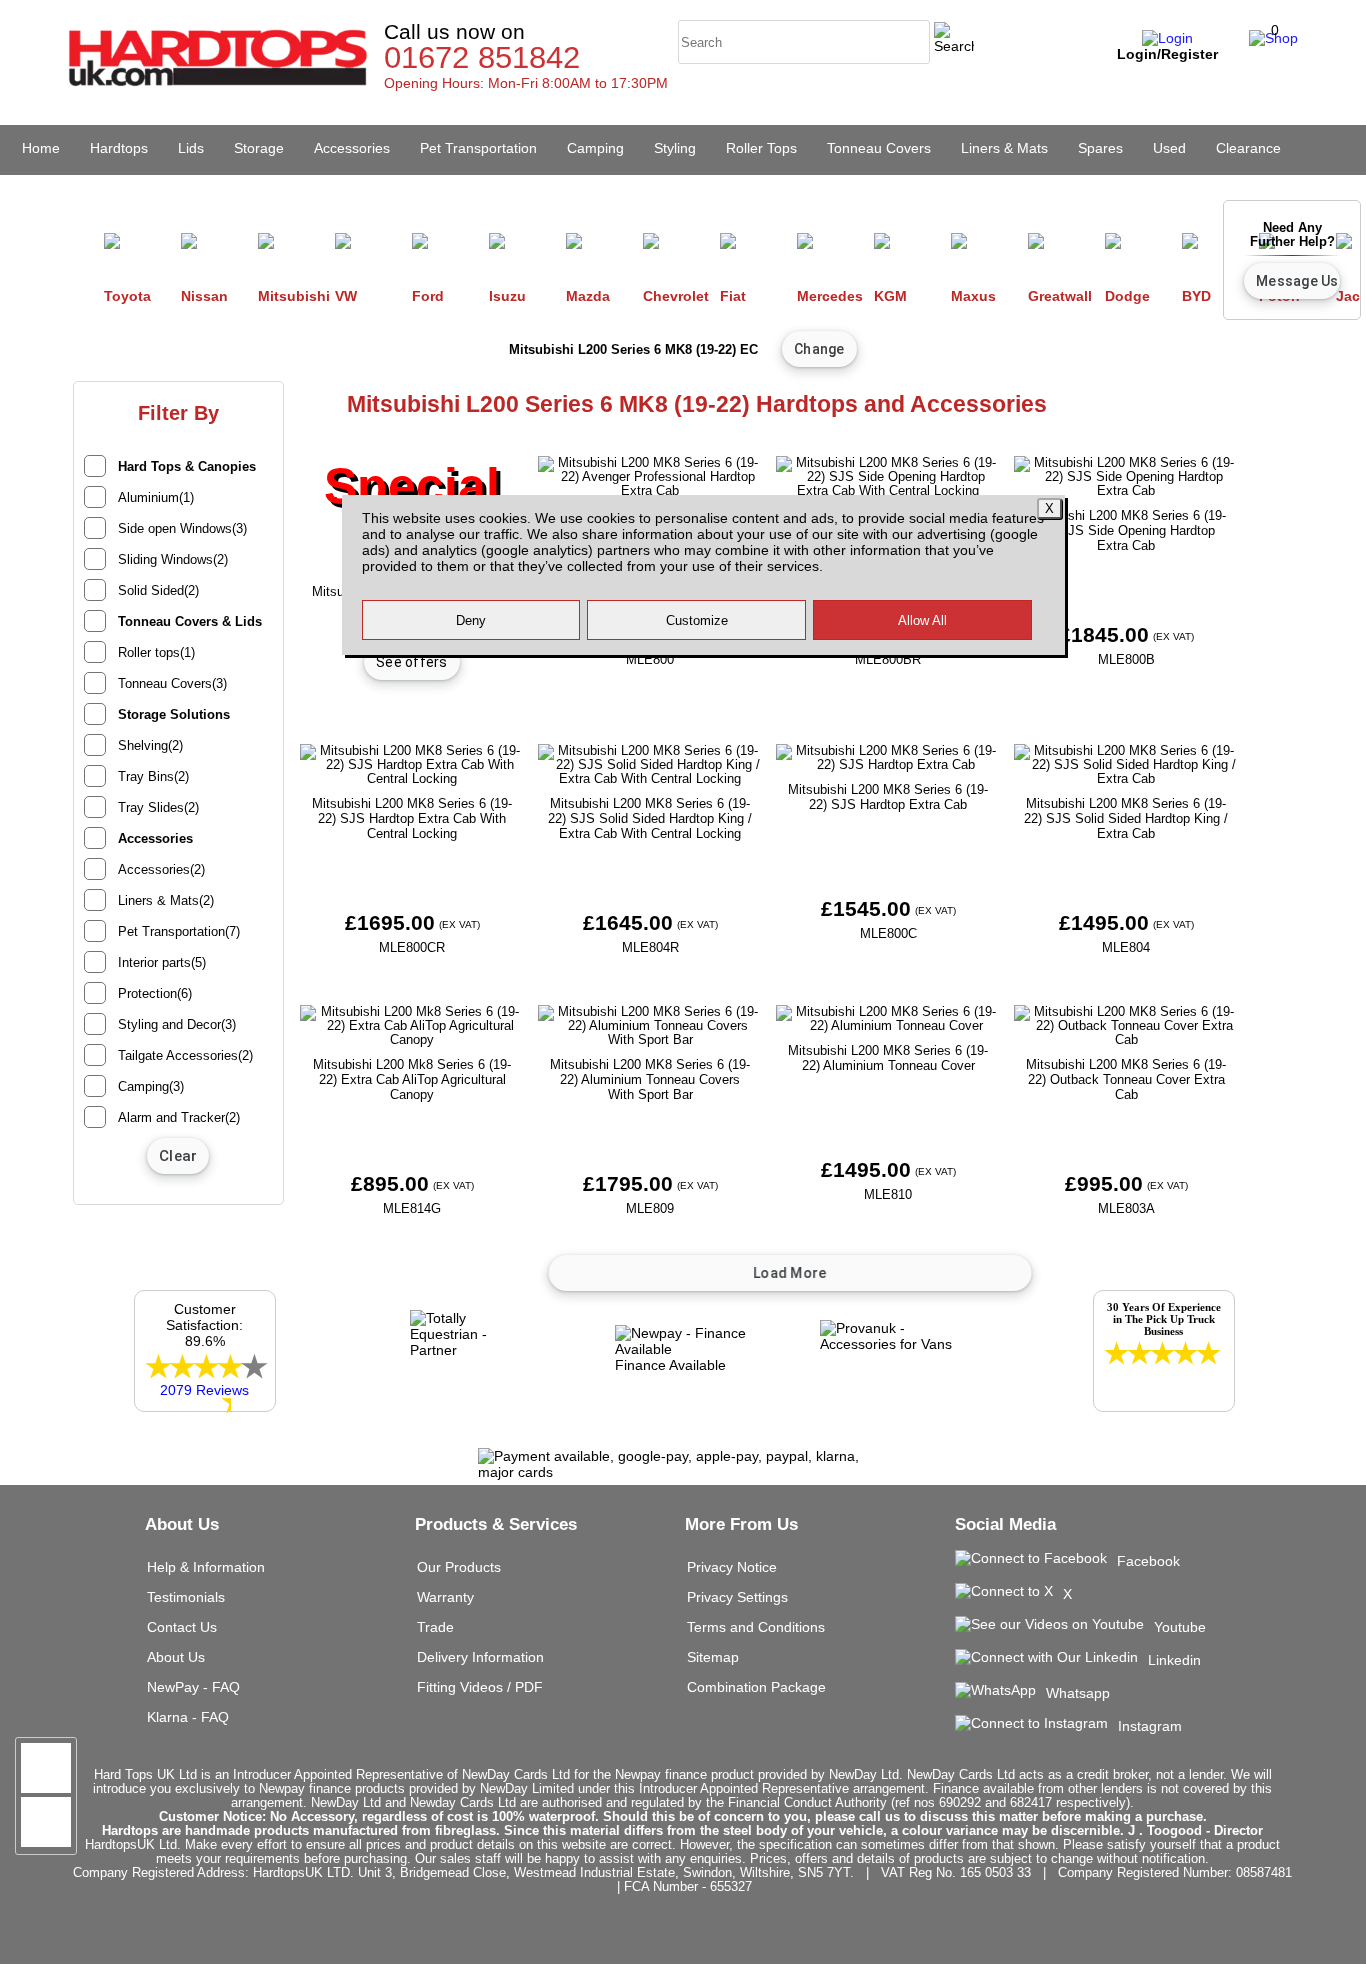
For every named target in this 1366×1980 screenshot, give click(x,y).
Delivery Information (480, 1657)
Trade (435, 1627)
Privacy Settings (737, 1597)
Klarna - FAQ (188, 1717)
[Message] (46, 1768)
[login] (1167, 38)
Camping (595, 148)
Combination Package (756, 1687)
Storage (259, 148)
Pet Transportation (478, 148)
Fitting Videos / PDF (480, 1687)
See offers (412, 662)
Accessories (352, 148)
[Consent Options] (46, 1822)
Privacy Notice (732, 1567)
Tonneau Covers (879, 148)
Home (41, 148)
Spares (1100, 148)
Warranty (445, 1597)
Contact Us (182, 1627)
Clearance (1248, 148)
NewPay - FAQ (193, 1687)
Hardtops (119, 148)
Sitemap (713, 1657)
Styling (675, 148)
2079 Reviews (204, 1390)
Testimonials (186, 1597)
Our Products (459, 1567)
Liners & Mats (1004, 148)
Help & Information (206, 1567)
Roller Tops (761, 148)
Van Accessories (73, 198)
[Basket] (1273, 38)
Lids (191, 148)
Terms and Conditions (756, 1627)
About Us (176, 1657)
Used (1169, 148)
